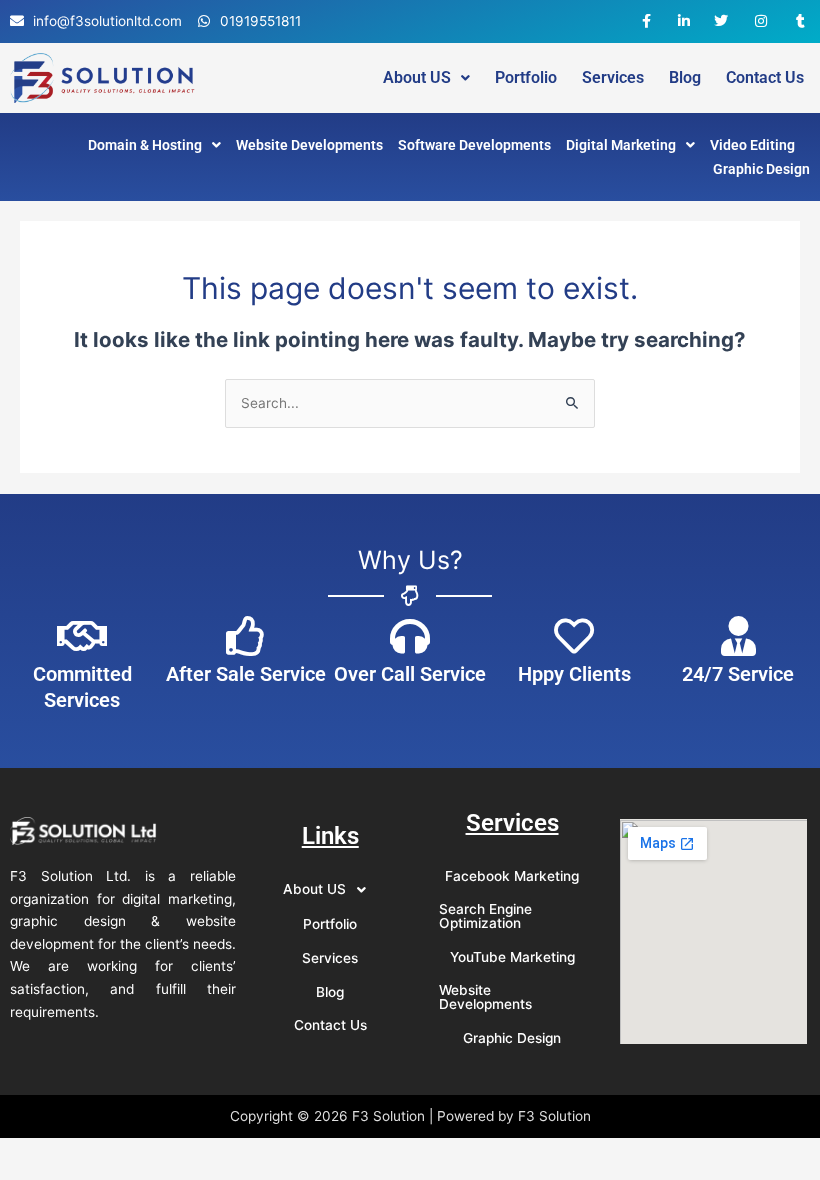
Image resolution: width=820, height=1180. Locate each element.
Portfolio (526, 78)
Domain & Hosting (145, 145)
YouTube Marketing (512, 957)
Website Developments (309, 145)
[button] (426, 78)
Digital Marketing (621, 145)
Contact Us (765, 78)
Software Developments (474, 145)
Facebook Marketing (512, 876)
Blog (685, 78)
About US (417, 78)
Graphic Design (761, 169)
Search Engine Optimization (485, 916)
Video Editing (752, 145)
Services (613, 78)
